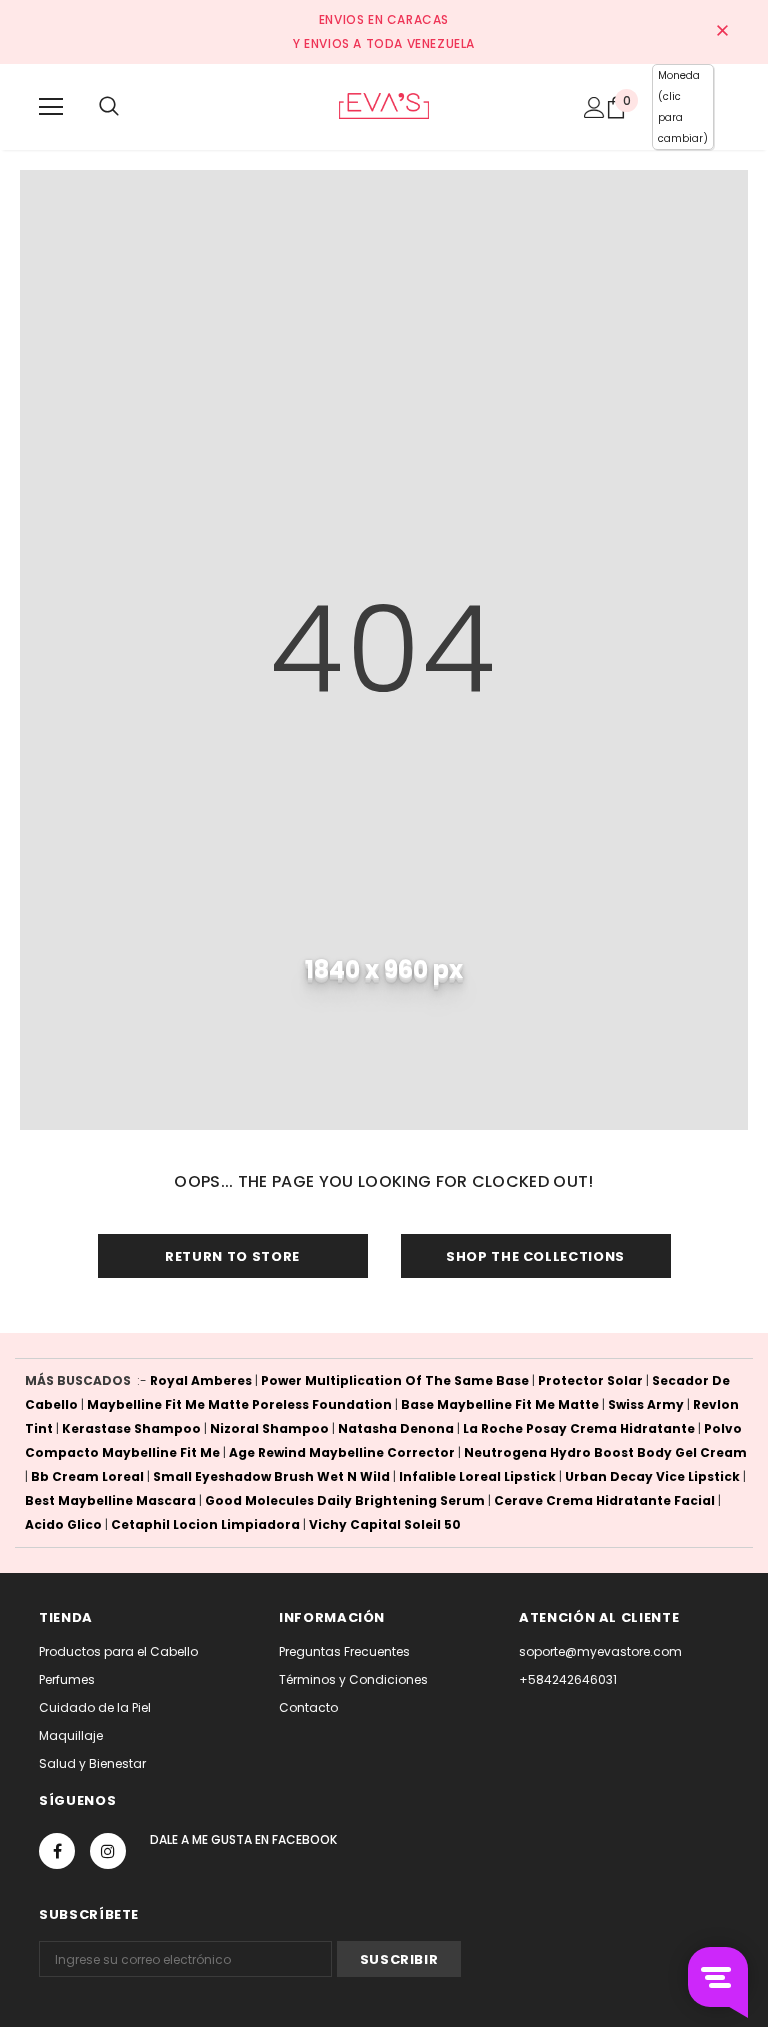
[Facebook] (57, 1851)
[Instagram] (108, 1851)
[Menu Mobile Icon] (51, 107)
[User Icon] (594, 107)
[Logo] (383, 106)
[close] (722, 32)
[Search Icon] (109, 107)
